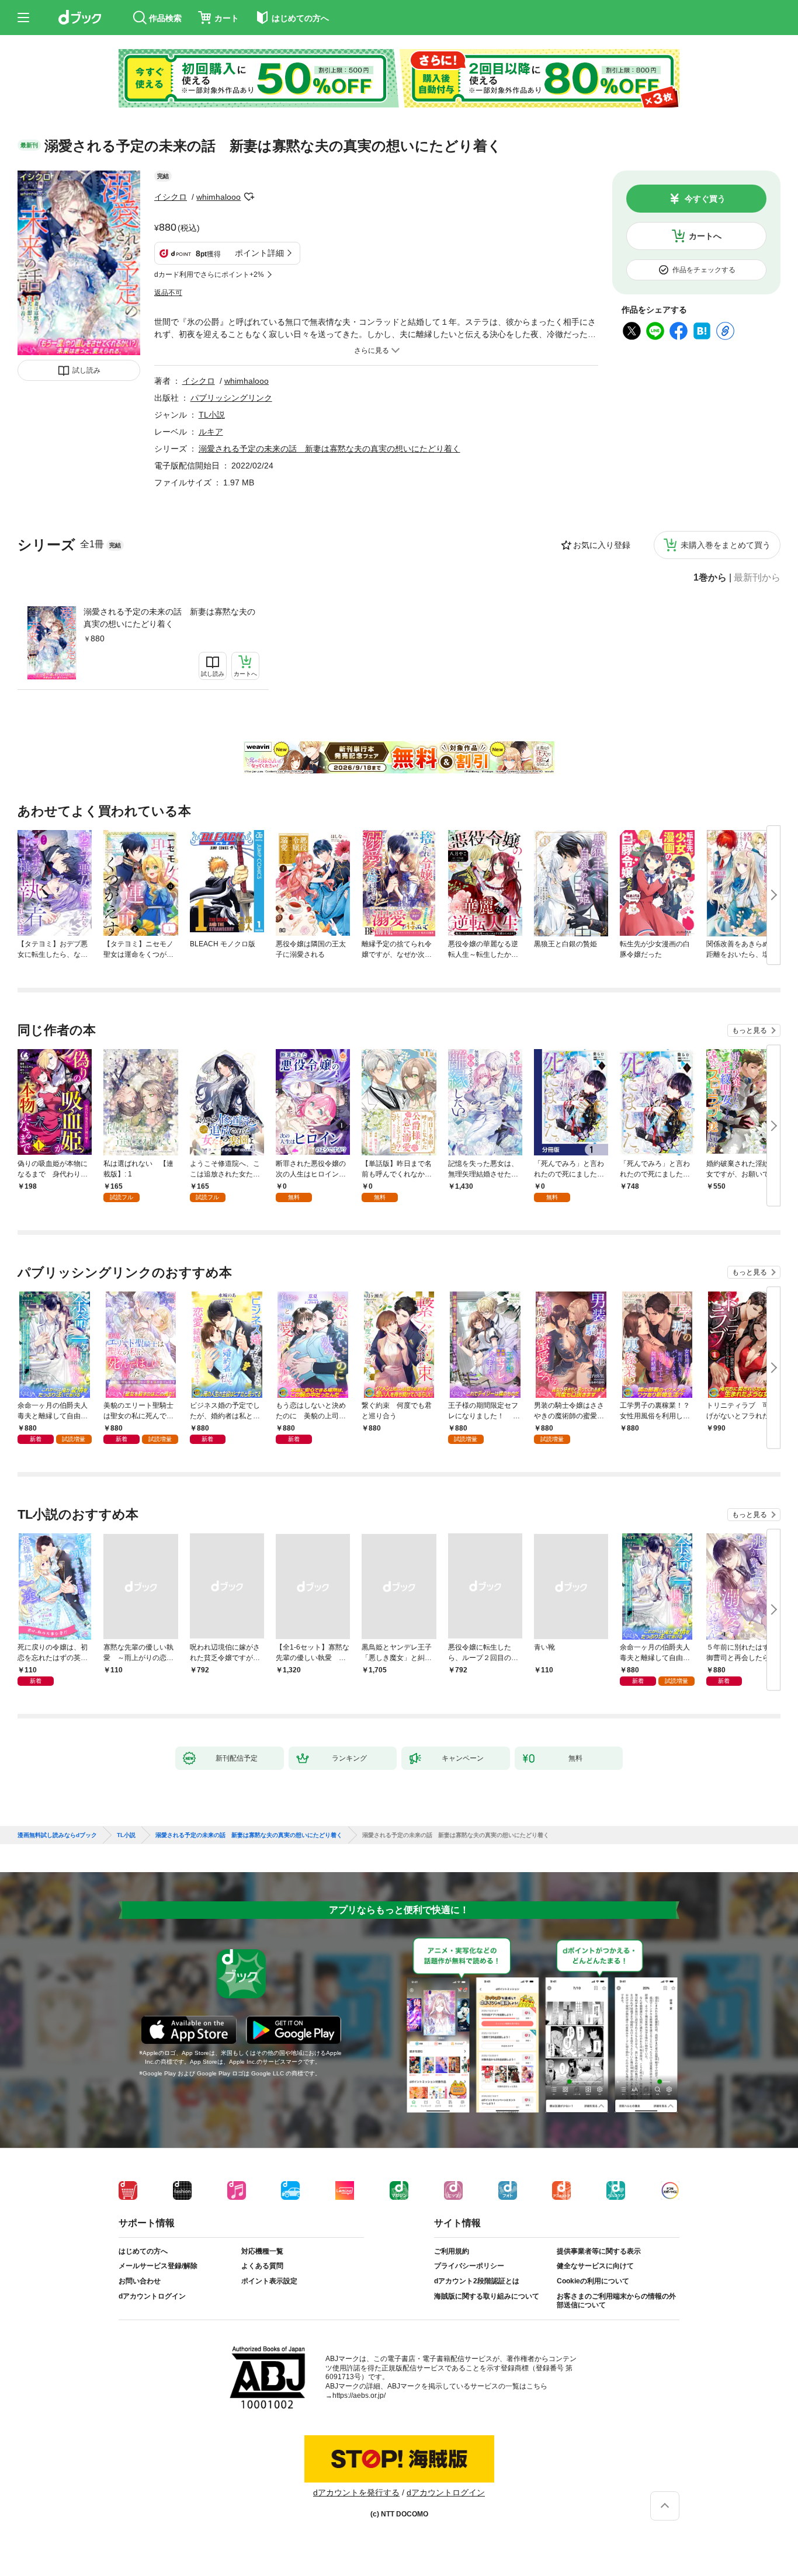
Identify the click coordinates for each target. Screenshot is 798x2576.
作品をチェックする (704, 270)
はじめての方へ (143, 2251)
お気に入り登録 (602, 545)
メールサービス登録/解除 (158, 2266)
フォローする (249, 197)
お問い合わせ (140, 2281)
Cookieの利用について (593, 2281)
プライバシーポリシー (469, 2266)
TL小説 (212, 415)
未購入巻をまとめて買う (726, 545)
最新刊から (757, 578)
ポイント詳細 (259, 253)
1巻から (710, 578)
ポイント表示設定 (269, 2281)
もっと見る (750, 1030)
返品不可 (168, 293)
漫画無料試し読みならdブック (57, 1835)
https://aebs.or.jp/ (359, 2396)
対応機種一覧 (262, 2251)
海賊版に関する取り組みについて (487, 2296)
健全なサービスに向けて (595, 2266)
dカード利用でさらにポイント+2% (209, 275)
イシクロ (171, 197)
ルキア (211, 432)
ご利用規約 (452, 2251)
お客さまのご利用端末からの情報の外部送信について (616, 2301)
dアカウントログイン (152, 2296)
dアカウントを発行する (356, 2492)
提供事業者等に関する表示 (599, 2251)
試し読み (86, 370)
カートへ (705, 236)
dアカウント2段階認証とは (477, 2281)
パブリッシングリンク (231, 398)
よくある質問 (262, 2266)
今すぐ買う (705, 199)
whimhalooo (218, 197)
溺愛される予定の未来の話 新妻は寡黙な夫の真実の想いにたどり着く (169, 618)
